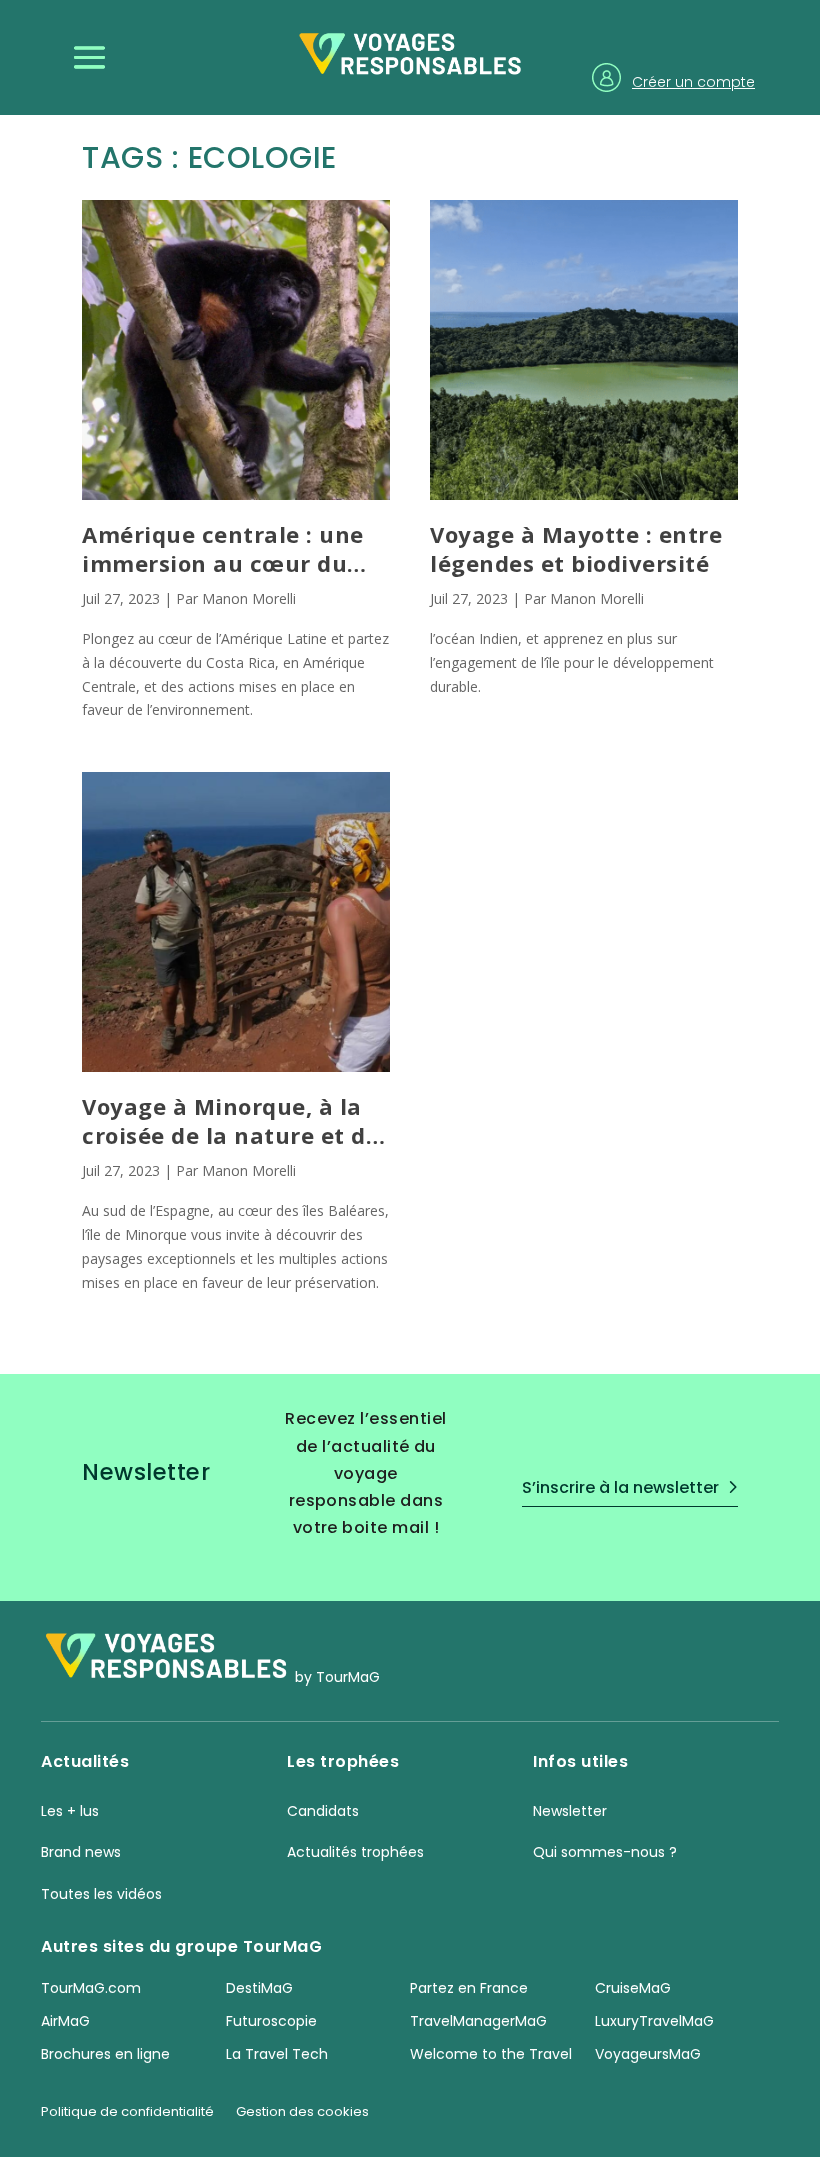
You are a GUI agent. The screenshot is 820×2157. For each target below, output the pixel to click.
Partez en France (469, 1988)
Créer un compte (693, 82)
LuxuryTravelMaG (654, 2021)
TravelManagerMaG (478, 2021)
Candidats (323, 1811)
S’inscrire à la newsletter (620, 1487)
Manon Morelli (249, 598)
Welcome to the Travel (491, 2054)
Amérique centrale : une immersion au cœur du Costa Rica (223, 548)
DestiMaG (259, 1988)
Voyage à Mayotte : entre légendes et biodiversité (576, 548)
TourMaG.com (91, 1988)
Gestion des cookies (302, 2113)
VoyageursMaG (648, 2054)
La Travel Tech (277, 2054)
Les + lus (70, 1811)
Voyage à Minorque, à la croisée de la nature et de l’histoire (230, 1120)
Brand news (81, 1852)
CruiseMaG (633, 1988)
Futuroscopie (271, 2021)
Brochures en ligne (105, 2054)
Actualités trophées (355, 1852)
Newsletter (570, 1811)
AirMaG (65, 2021)
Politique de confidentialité (127, 2113)
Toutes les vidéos (101, 1894)
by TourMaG (337, 1678)
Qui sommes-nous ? (605, 1852)
